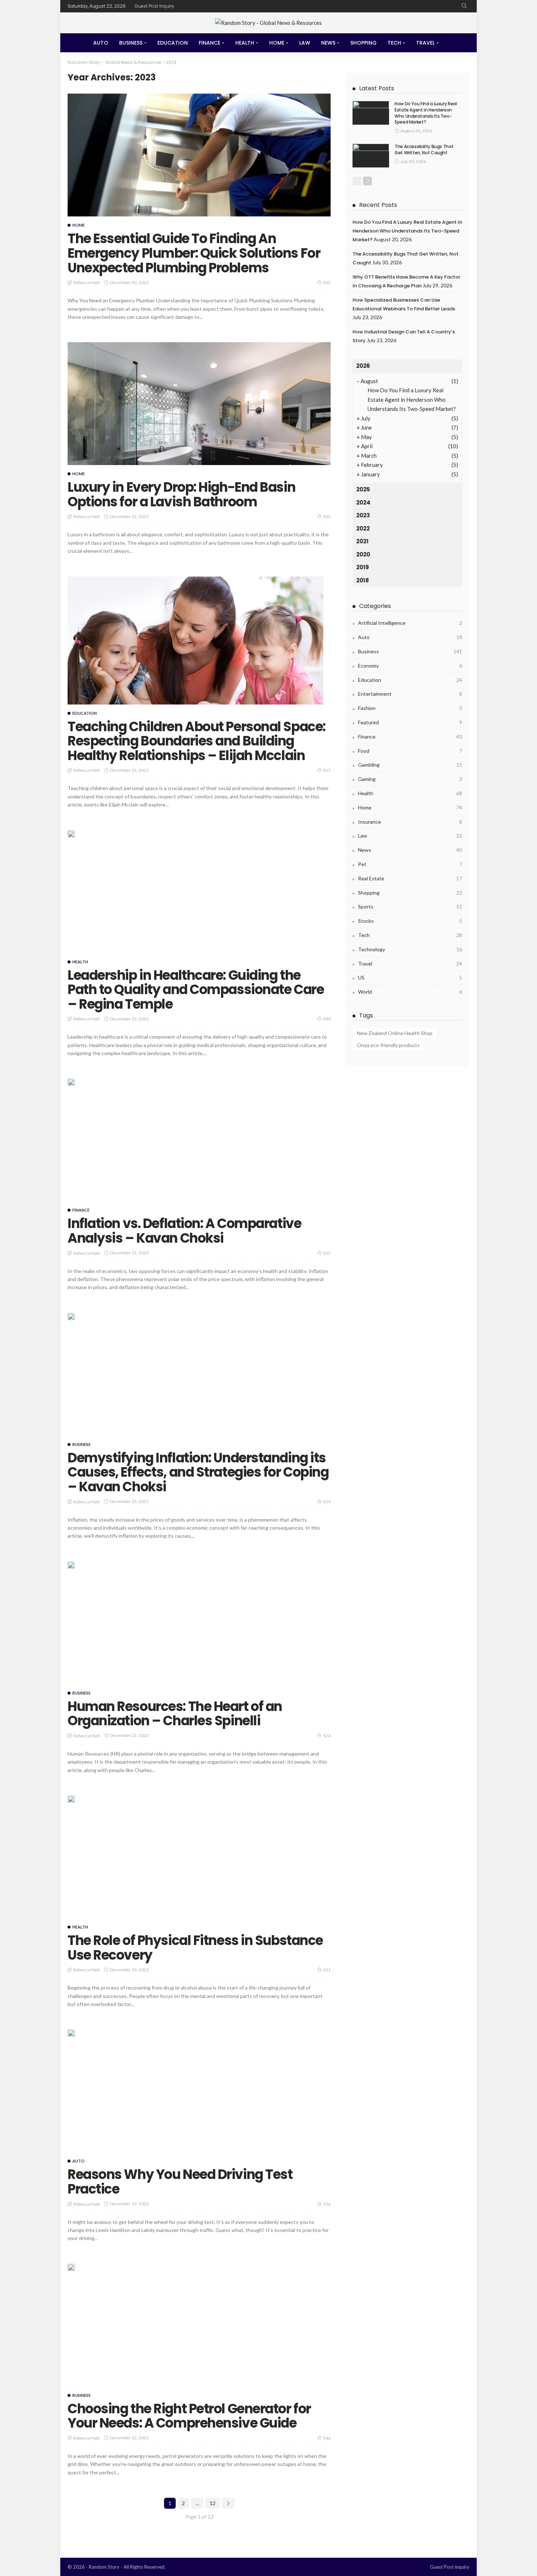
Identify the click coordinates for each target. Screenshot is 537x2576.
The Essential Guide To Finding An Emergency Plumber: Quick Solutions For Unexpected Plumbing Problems (194, 253)
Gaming (410, 779)
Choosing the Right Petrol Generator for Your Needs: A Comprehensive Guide (189, 2416)
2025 (363, 489)
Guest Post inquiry (155, 6)
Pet (410, 864)
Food (410, 751)
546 (327, 2438)
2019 (363, 567)
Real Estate (410, 878)
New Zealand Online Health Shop (395, 1033)
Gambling (410, 765)
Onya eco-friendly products (388, 1045)
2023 (363, 515)
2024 (363, 503)
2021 (362, 541)
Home (277, 43)
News (328, 43)
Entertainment (410, 694)
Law (305, 43)
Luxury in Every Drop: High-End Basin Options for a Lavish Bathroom (181, 494)
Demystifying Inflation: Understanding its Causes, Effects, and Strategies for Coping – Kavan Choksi (198, 1472)
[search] (464, 6)
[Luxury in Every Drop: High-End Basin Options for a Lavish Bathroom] (199, 404)
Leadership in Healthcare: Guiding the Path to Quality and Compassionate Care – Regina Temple (196, 990)
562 (327, 282)
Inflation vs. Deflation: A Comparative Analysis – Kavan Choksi (184, 1231)
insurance (410, 822)
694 (327, 1019)
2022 (363, 528)
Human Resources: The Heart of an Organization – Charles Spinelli (175, 1714)
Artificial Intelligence (410, 623)
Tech (394, 43)
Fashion (410, 708)
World (410, 992)
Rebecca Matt (87, 282)
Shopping (363, 43)
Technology (410, 949)
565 (327, 516)
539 (327, 1502)
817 (327, 770)
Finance (210, 43)
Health (245, 43)
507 (327, 1253)
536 (327, 2204)
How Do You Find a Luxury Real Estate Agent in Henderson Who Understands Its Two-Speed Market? (426, 113)
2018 (363, 580)
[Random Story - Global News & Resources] (268, 23)
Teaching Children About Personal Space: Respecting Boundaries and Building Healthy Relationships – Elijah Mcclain (197, 741)
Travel (425, 43)
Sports (410, 906)
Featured (410, 722)
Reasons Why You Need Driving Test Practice (180, 2182)
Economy (410, 666)
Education (173, 43)
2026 (363, 366)
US (410, 977)
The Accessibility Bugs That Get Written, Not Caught (424, 150)
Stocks (410, 921)
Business (131, 43)
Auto (101, 43)
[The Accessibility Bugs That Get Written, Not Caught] (371, 156)
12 (213, 2503)
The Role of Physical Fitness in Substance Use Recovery (195, 1948)
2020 (363, 554)
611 (327, 1970)
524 (327, 1736)
